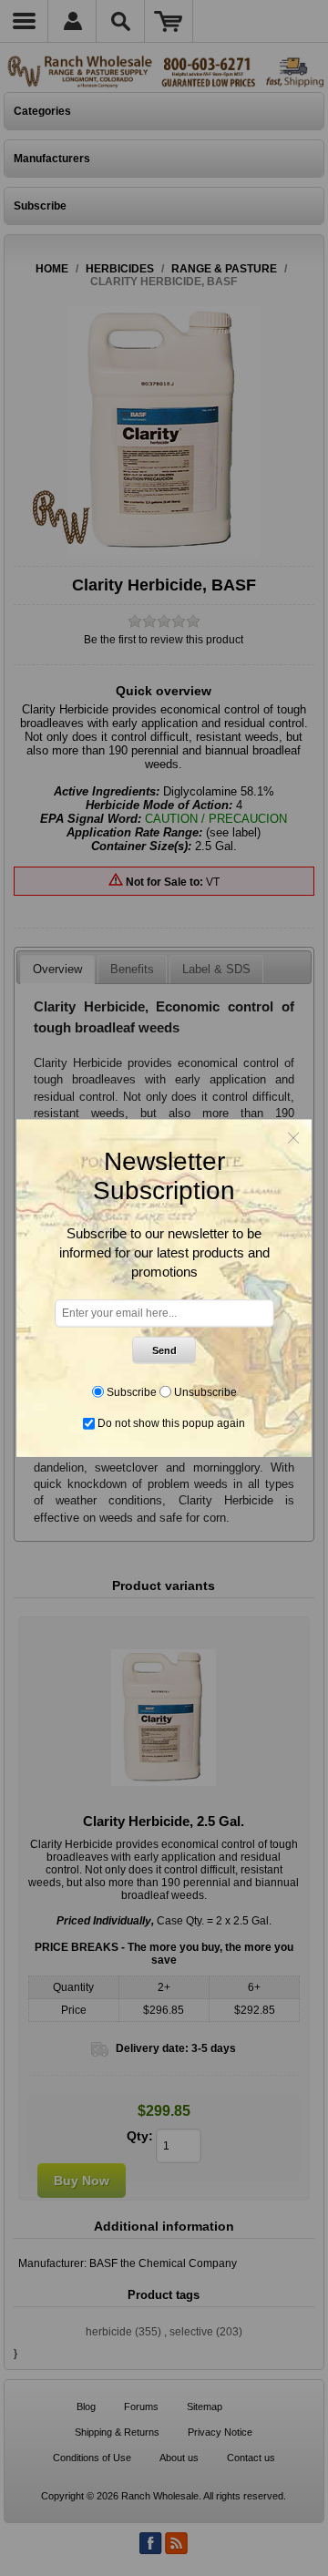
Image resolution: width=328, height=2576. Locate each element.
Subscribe (132, 1391)
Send (164, 1350)
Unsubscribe (205, 1391)
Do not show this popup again (171, 1423)
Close (293, 1137)
